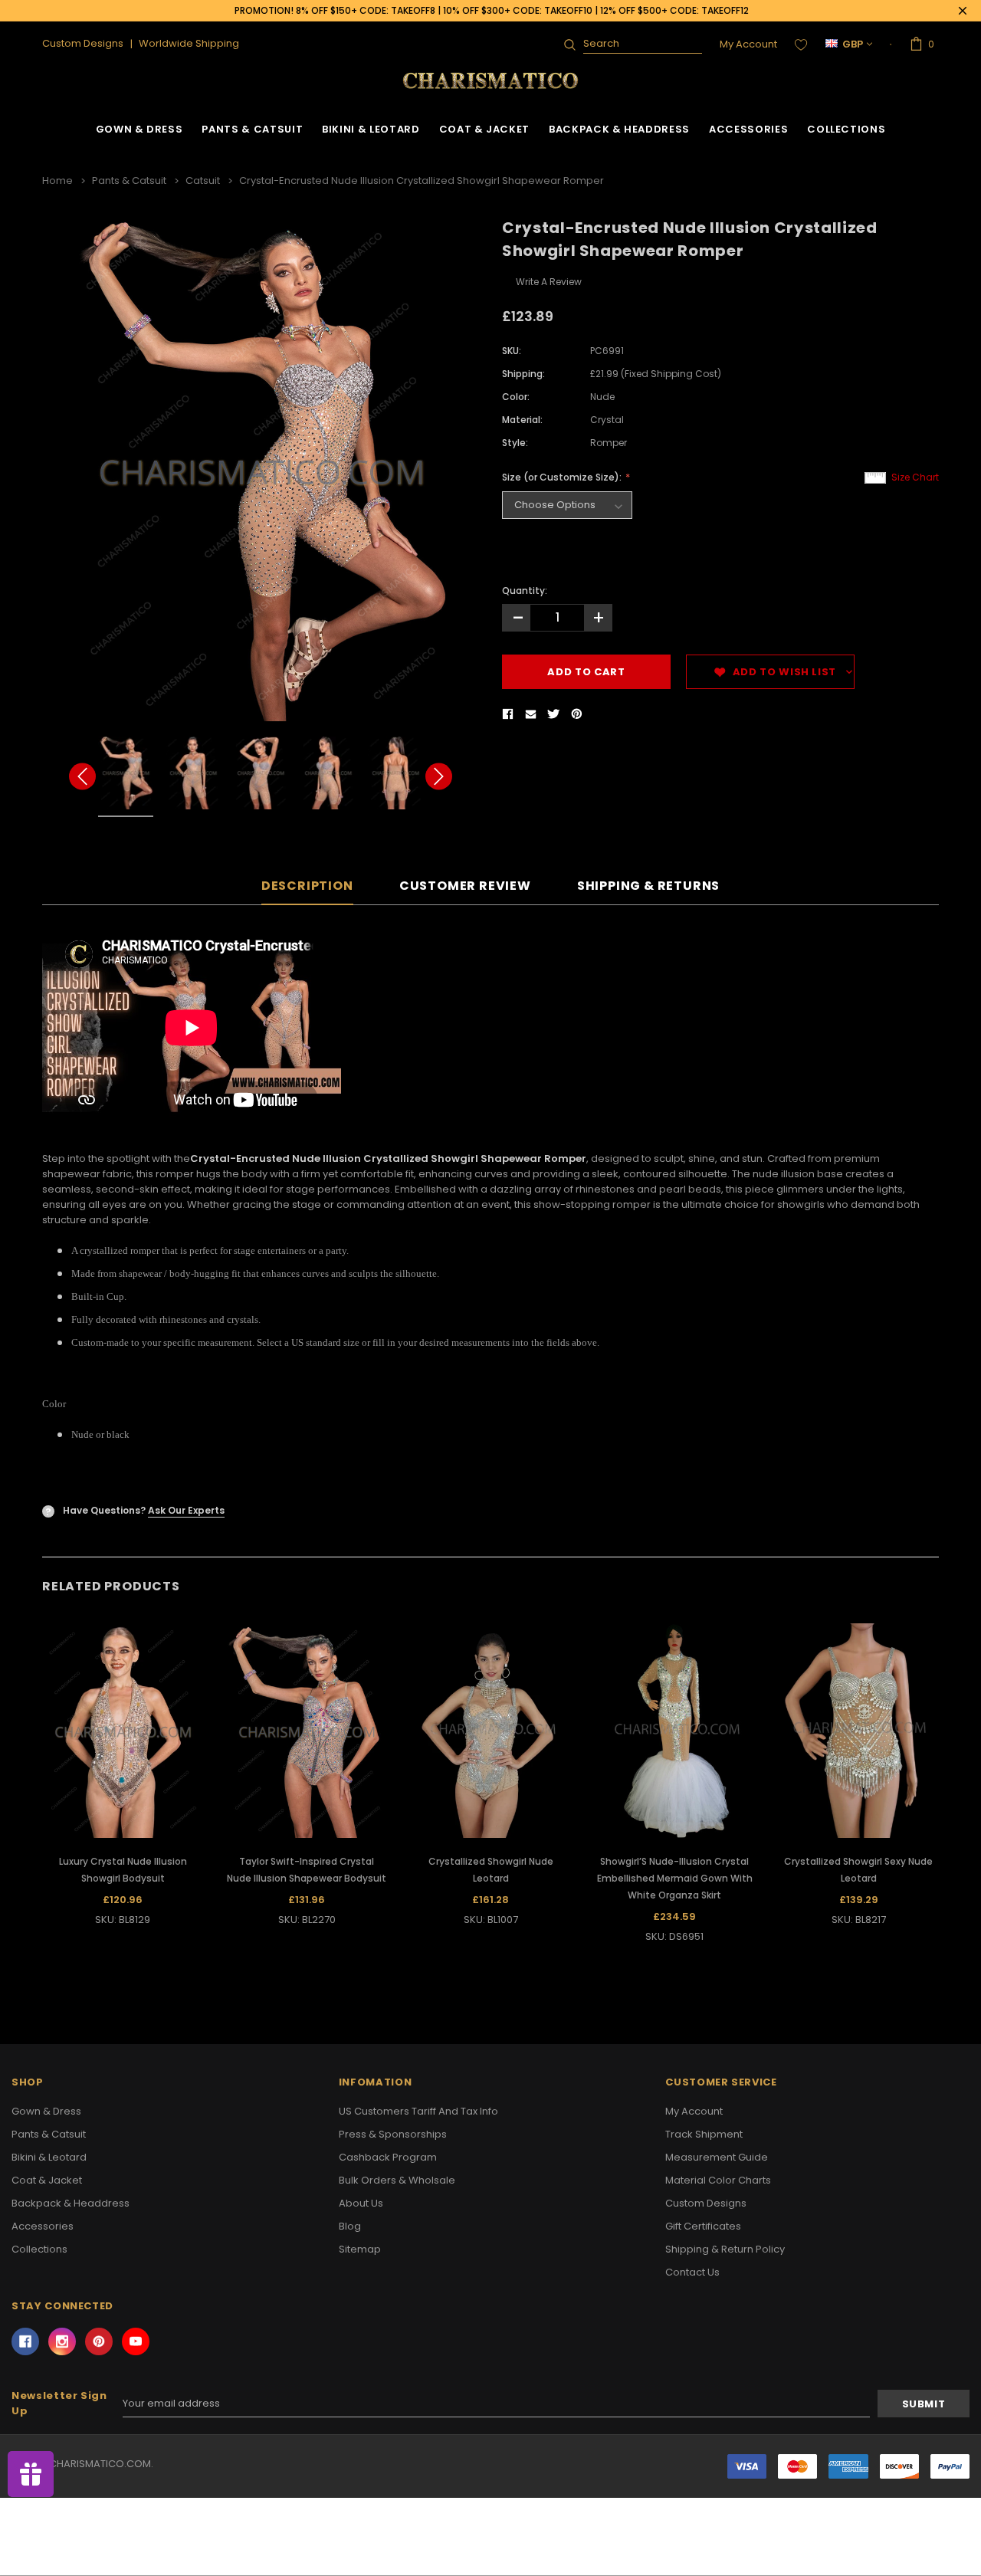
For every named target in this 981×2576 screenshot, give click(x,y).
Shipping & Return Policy (725, 2249)
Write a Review (549, 282)
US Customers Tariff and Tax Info (418, 2111)
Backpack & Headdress (619, 129)
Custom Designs (706, 2203)
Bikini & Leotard (371, 129)
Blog (350, 2226)
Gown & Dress (139, 129)
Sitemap (360, 2249)
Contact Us (692, 2272)
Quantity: (525, 591)
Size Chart (915, 477)
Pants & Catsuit (252, 129)
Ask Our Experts (186, 1510)
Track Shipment (704, 2134)
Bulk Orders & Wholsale (397, 2180)
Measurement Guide (717, 2157)
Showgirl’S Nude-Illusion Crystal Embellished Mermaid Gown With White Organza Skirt (675, 1878)
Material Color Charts (718, 2180)
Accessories (748, 129)
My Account (748, 44)
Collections (846, 129)
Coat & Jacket (484, 129)
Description (307, 886)
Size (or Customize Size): (563, 477)
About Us (361, 2203)
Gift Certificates (703, 2226)
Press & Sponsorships (393, 2134)
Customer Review (465, 886)
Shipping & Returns (648, 886)
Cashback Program (388, 2157)
